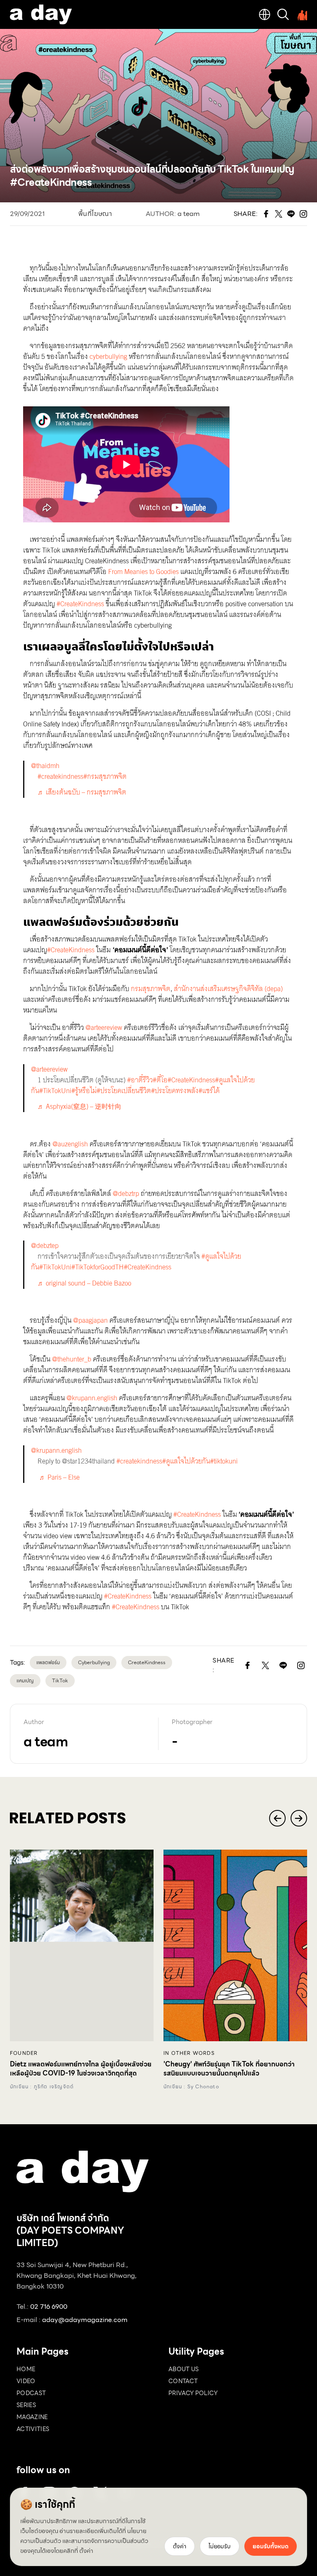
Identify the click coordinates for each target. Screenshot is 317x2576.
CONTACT (183, 2381)
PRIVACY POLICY (193, 2393)
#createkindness (60, 777)
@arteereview (103, 1028)
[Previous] (277, 1818)
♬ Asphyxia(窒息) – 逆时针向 (79, 1107)
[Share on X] (266, 1665)
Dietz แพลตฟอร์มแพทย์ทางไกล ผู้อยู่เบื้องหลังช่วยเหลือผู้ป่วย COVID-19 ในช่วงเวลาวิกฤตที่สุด (81, 2069)
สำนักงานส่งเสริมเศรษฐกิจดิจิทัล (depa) (227, 989)
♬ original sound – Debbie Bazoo (84, 1283)
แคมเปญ (25, 1681)
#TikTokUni (55, 1091)
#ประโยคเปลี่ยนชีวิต (124, 1091)
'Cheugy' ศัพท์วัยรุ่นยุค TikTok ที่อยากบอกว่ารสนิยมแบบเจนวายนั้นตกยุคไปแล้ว (229, 2069)
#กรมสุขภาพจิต (105, 777)
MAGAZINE (32, 2417)
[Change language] (265, 14)
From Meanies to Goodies (143, 572)
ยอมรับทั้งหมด (271, 2546)
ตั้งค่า (86, 2551)
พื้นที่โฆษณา (95, 214)
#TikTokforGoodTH (98, 1267)
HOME (26, 2369)
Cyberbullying (94, 1662)
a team (189, 214)
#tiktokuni (224, 1461)
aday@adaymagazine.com (85, 2320)
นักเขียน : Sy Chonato (191, 2087)
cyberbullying (108, 357)
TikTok (60, 1681)
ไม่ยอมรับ (220, 2546)
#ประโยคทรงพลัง (175, 1091)
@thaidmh (45, 766)
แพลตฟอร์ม (48, 1662)
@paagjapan (90, 1320)
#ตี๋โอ (160, 1080)
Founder (24, 2053)
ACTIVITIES (33, 2429)
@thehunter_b (71, 1359)
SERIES (26, 2405)
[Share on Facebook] (248, 1665)
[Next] (299, 1818)
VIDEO (26, 2381)
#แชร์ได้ (209, 1091)
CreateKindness (147, 1662)
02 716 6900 (49, 2307)
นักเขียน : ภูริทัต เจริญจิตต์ (42, 2087)
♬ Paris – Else (59, 1477)
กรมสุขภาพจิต (150, 989)
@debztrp (125, 1194)
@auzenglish (69, 1144)
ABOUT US (184, 2369)
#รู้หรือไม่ (84, 1091)
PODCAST (31, 2393)
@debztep (45, 1246)
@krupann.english (91, 1398)
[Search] (283, 14)
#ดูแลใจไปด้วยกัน (186, 1461)
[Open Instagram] (301, 1665)
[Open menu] (301, 14)
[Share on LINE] (283, 1665)
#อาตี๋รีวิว (140, 1080)
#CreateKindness (79, 604)
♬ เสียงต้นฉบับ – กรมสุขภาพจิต (82, 792)
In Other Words (189, 2053)
